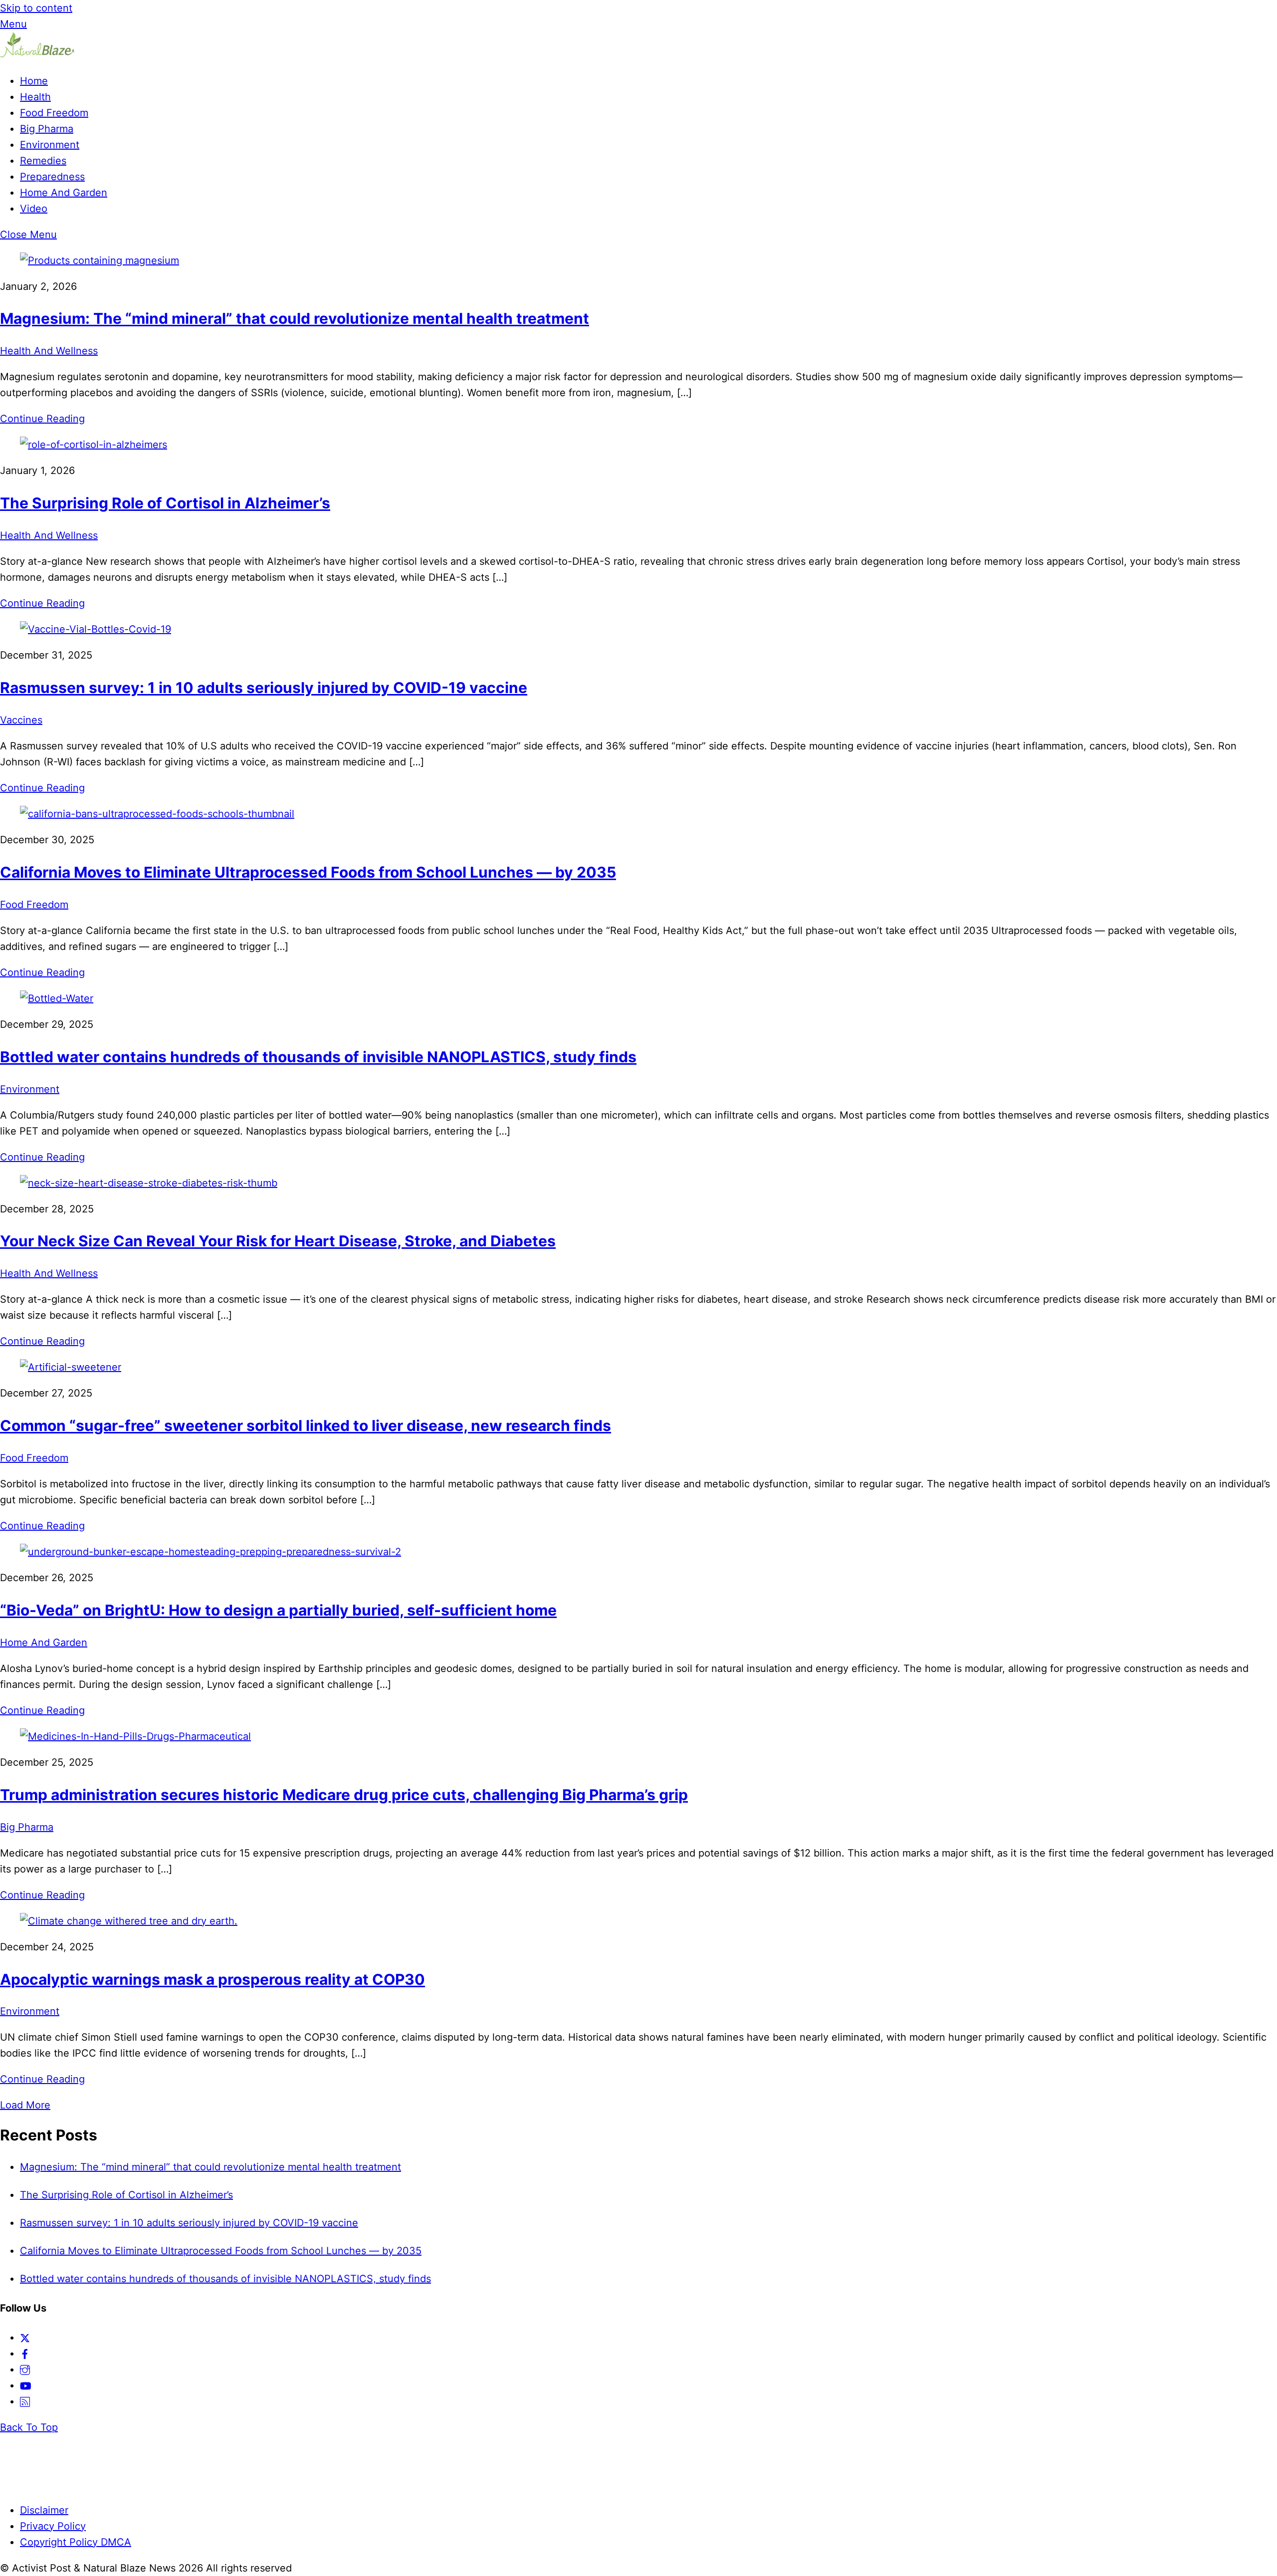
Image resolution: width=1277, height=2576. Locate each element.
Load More (25, 2105)
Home (34, 81)
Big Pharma (47, 129)
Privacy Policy (53, 2526)
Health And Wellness (49, 351)
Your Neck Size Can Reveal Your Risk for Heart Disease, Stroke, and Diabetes (278, 1241)
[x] (25, 2338)
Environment (50, 145)
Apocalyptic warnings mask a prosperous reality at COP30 (213, 1979)
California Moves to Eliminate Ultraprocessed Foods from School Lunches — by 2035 (308, 872)
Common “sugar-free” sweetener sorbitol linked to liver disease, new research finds (306, 1425)
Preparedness (52, 177)
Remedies (43, 161)
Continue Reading (42, 419)
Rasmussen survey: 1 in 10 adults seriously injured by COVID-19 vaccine (264, 688)
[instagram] (25, 2369)
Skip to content (36, 8)
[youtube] (26, 2385)
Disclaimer (44, 2510)
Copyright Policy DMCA (76, 2542)
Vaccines (21, 720)
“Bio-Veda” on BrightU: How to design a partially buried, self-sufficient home (278, 1610)
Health (35, 97)
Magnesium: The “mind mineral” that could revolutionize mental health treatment (295, 318)
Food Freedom (54, 113)
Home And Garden (64, 193)
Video (34, 209)
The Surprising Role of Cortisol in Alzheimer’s (165, 503)
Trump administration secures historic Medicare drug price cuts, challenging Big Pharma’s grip (344, 1795)
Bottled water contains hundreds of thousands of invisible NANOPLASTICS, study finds (318, 1057)
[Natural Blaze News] (37, 55)
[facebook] (25, 2353)
